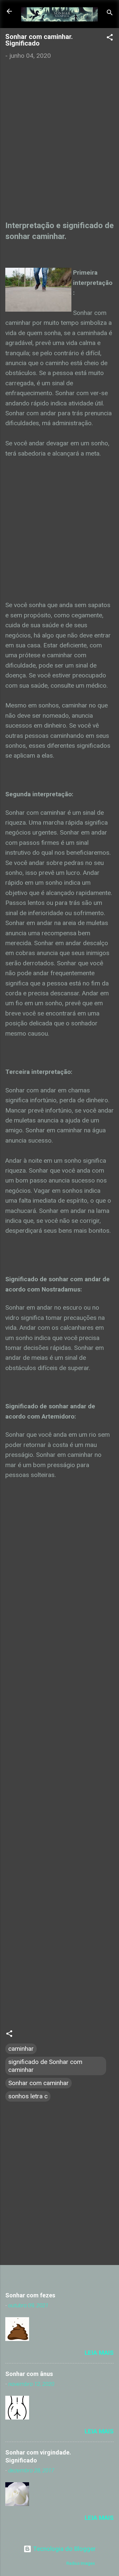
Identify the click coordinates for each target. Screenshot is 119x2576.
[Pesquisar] (110, 13)
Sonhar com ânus (29, 2374)
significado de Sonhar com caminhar (45, 2066)
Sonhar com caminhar (39, 2083)
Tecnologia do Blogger (64, 2549)
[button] (110, 38)
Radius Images (81, 2563)
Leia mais (99, 2353)
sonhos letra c (28, 2096)
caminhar (21, 2049)
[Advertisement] (59, 139)
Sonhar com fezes (30, 2295)
